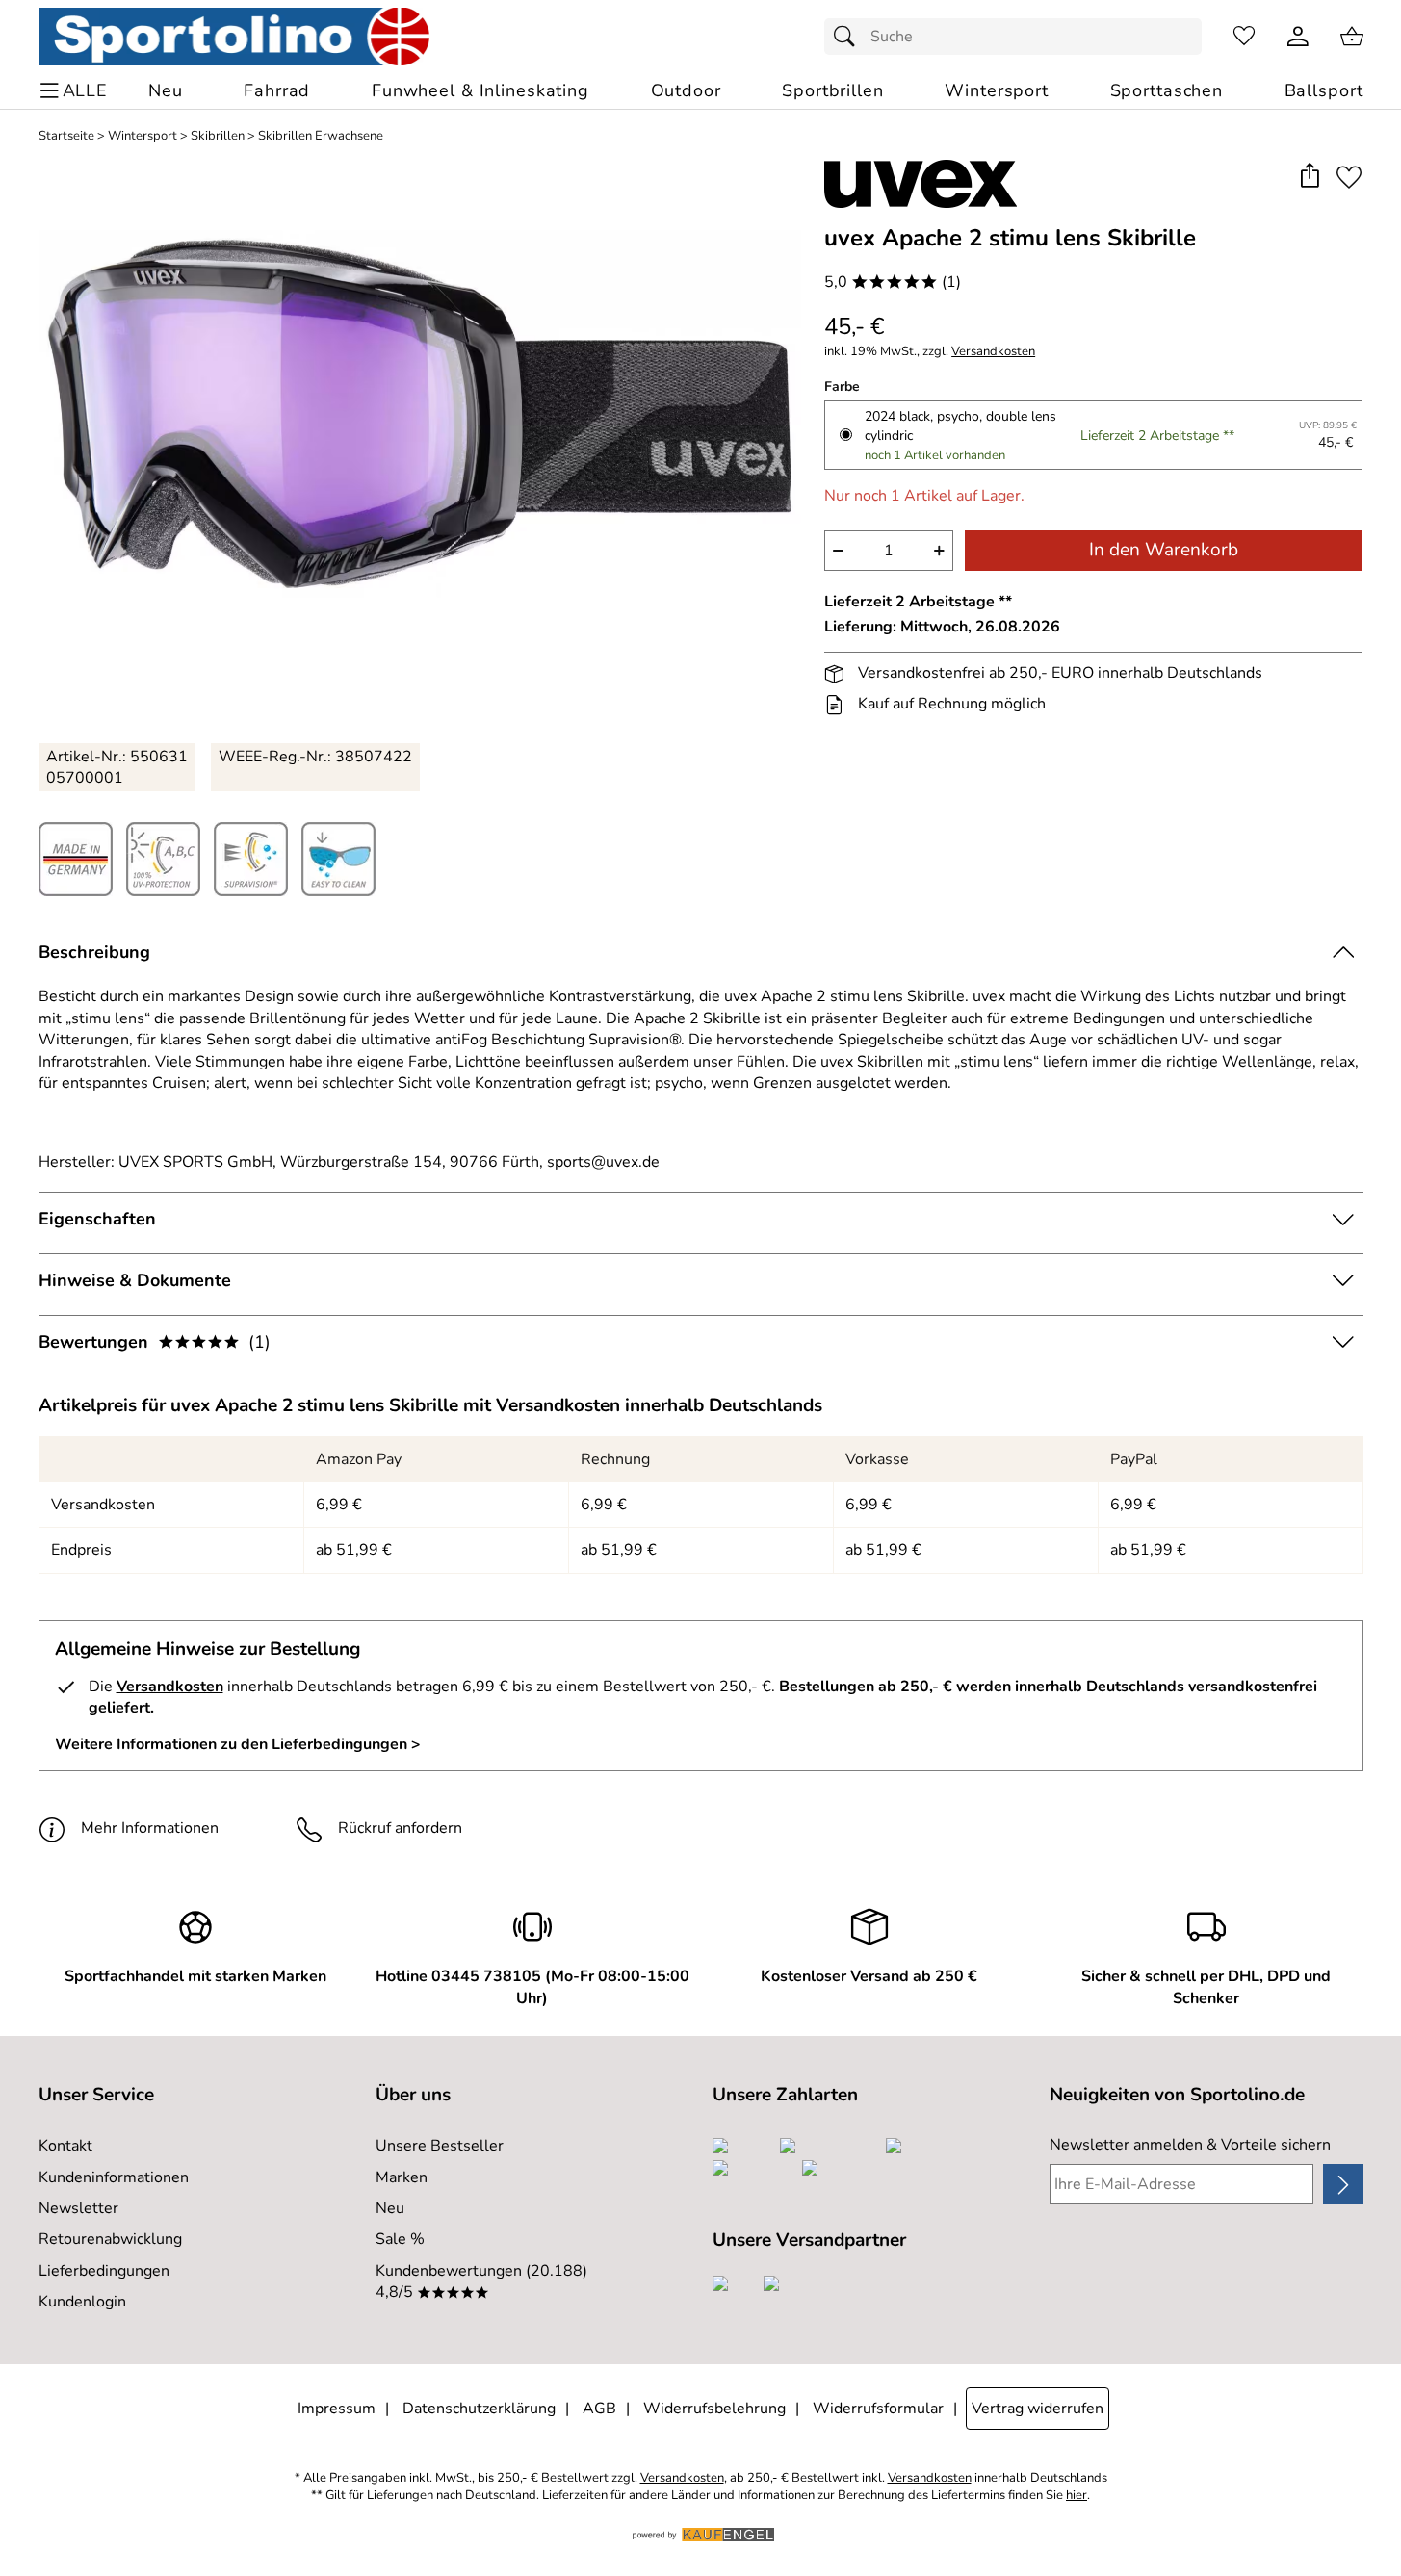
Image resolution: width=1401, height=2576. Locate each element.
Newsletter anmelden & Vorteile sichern (1190, 2145)
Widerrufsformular (878, 2409)
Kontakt (65, 2146)
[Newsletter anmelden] (1343, 2184)
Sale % (400, 2239)
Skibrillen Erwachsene (321, 136)
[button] (1310, 177)
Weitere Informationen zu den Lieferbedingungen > (238, 1744)
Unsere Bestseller (440, 2146)
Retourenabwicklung (110, 2239)
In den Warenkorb (1164, 550)
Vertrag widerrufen (1038, 2409)
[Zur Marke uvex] (921, 184)
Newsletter (78, 2208)
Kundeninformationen (114, 2177)
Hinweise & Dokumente (135, 1280)
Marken (402, 2177)
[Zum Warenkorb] (1352, 37)
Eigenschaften (97, 1219)
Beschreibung (94, 952)
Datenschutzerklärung (479, 2409)
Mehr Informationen (150, 1828)
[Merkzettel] (1244, 37)
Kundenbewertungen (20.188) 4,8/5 (481, 2281)
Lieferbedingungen (104, 2271)
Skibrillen (218, 136)
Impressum (337, 2409)
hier (1077, 2496)
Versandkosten (993, 352)
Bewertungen (155, 1342)
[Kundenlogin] (1298, 37)
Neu (390, 2208)
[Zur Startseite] (234, 37)
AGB (599, 2409)
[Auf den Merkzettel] (1349, 177)
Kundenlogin (82, 2302)
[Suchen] (849, 37)
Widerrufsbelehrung (714, 2409)
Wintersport (143, 136)
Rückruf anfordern (400, 1828)
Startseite (66, 136)
